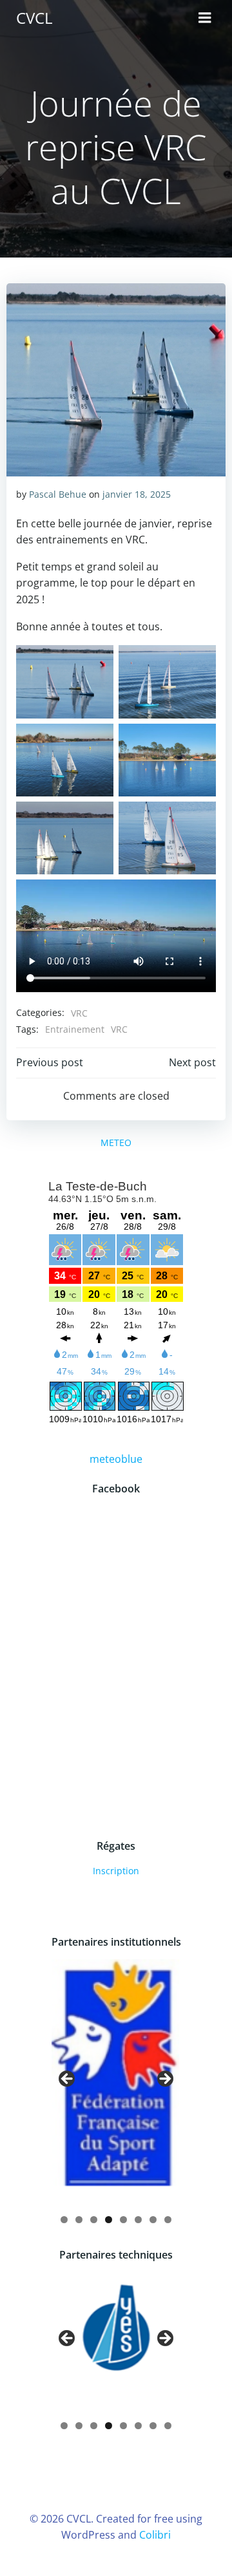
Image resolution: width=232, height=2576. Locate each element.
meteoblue (116, 1459)
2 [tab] (79, 2220)
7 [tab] (153, 2220)
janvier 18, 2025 (137, 494)
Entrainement (75, 1029)
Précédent (68, 2080)
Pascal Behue (58, 494)
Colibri (155, 2535)
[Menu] (205, 18)
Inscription (116, 1871)
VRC (79, 1013)
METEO (116, 1142)
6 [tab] (138, 2220)
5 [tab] (123, 2220)
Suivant (164, 2080)
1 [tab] (64, 2220)
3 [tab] (94, 2220)
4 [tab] (109, 2220)
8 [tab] (168, 2220)
